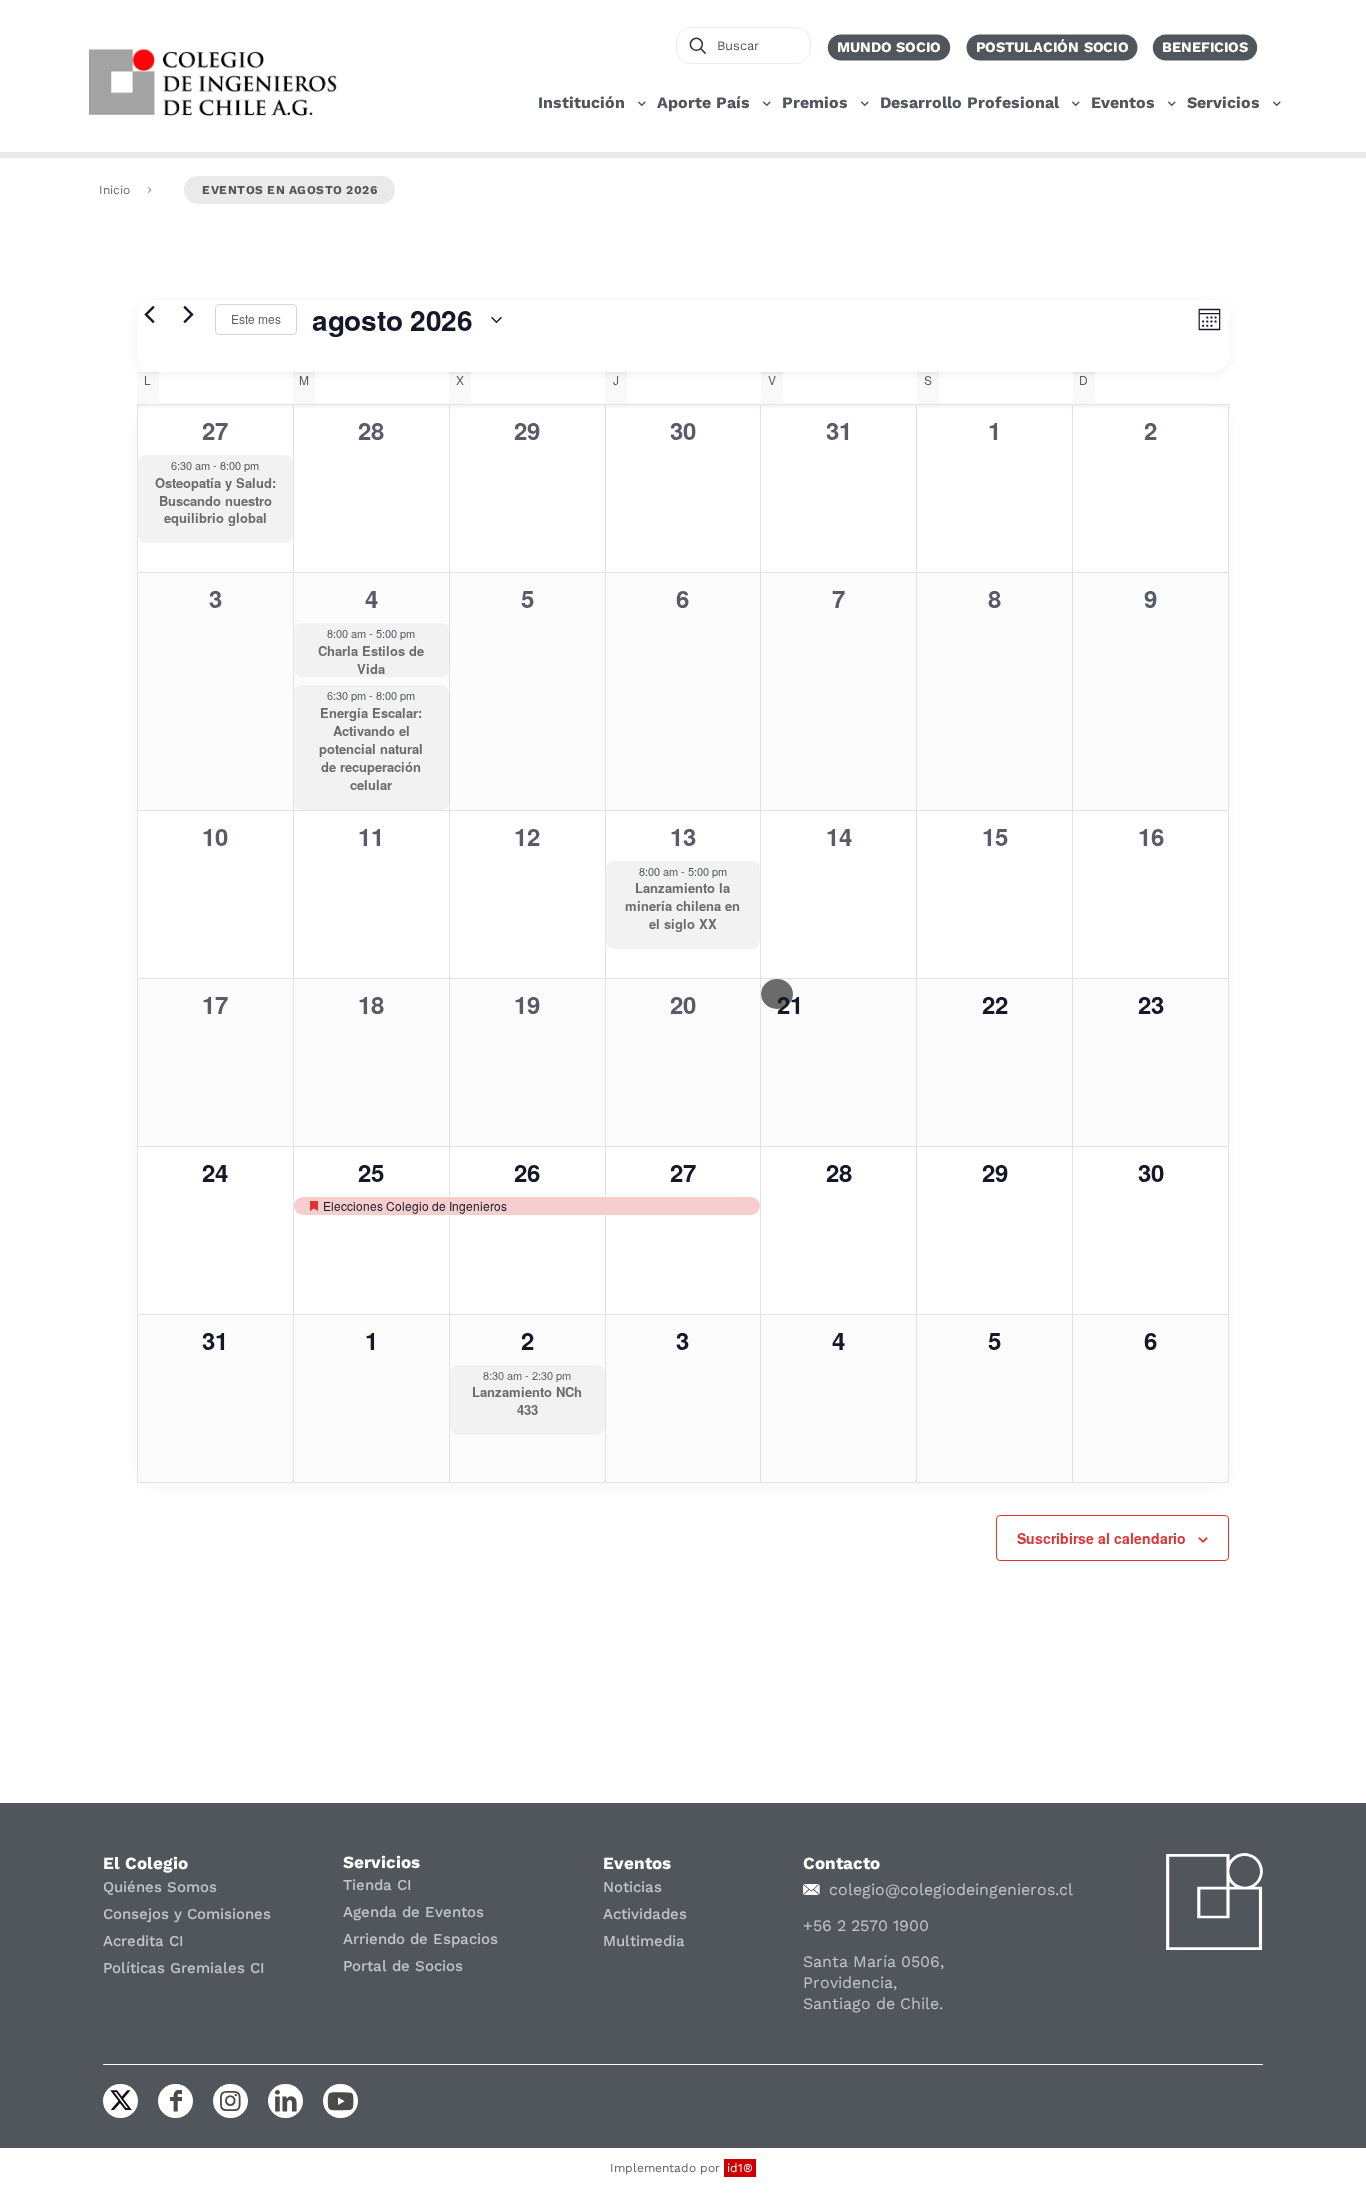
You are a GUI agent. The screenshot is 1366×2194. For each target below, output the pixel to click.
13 (683, 836)
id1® (740, 2168)
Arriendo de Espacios (420, 1939)
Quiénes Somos (160, 1887)
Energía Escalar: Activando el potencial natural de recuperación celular (371, 748)
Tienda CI (377, 1885)
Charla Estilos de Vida (371, 659)
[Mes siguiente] (188, 315)
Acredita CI (143, 1941)
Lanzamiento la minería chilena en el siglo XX (682, 905)
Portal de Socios (403, 1966)
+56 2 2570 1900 (866, 1925)
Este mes (256, 318)
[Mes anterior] (149, 315)
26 (527, 1172)
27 (215, 430)
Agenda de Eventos (413, 1912)
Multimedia (644, 1941)
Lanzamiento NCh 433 (527, 1400)
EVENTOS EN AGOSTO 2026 (289, 190)
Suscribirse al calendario (1101, 1538)
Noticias (632, 1887)
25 (371, 1172)
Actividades (645, 1914)
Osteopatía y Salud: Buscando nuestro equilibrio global (215, 500)
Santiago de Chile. (873, 2003)
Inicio (114, 190)
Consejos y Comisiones (187, 1914)
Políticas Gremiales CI (184, 1968)
